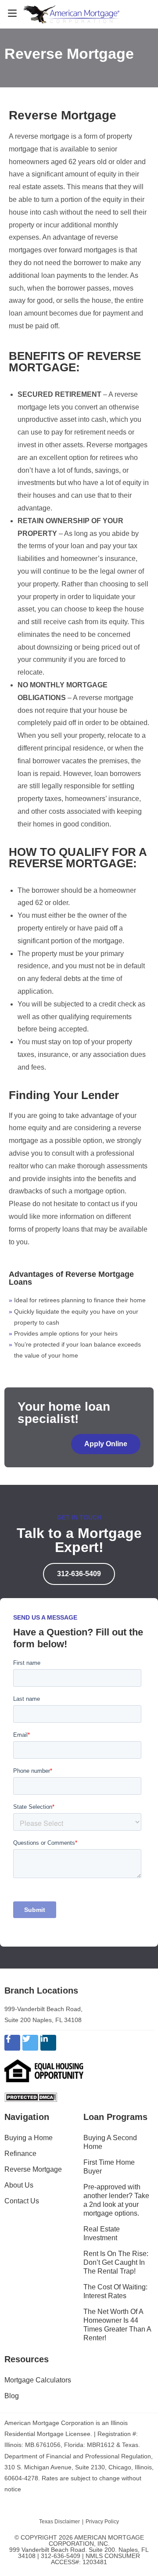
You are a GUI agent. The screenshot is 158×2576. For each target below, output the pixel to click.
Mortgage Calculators (38, 2380)
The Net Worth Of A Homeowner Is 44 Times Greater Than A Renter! (117, 2325)
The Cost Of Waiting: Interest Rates (115, 2291)
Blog (12, 2396)
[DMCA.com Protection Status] (31, 2097)
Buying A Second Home (110, 2142)
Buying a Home (29, 2138)
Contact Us (22, 2201)
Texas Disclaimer (59, 2522)
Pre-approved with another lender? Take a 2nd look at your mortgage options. (116, 2200)
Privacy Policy (102, 2522)
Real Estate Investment (102, 2233)
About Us (19, 2185)
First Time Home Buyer (109, 2167)
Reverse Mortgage (33, 2169)
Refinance (20, 2154)
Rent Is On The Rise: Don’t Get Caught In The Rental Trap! (116, 2262)
